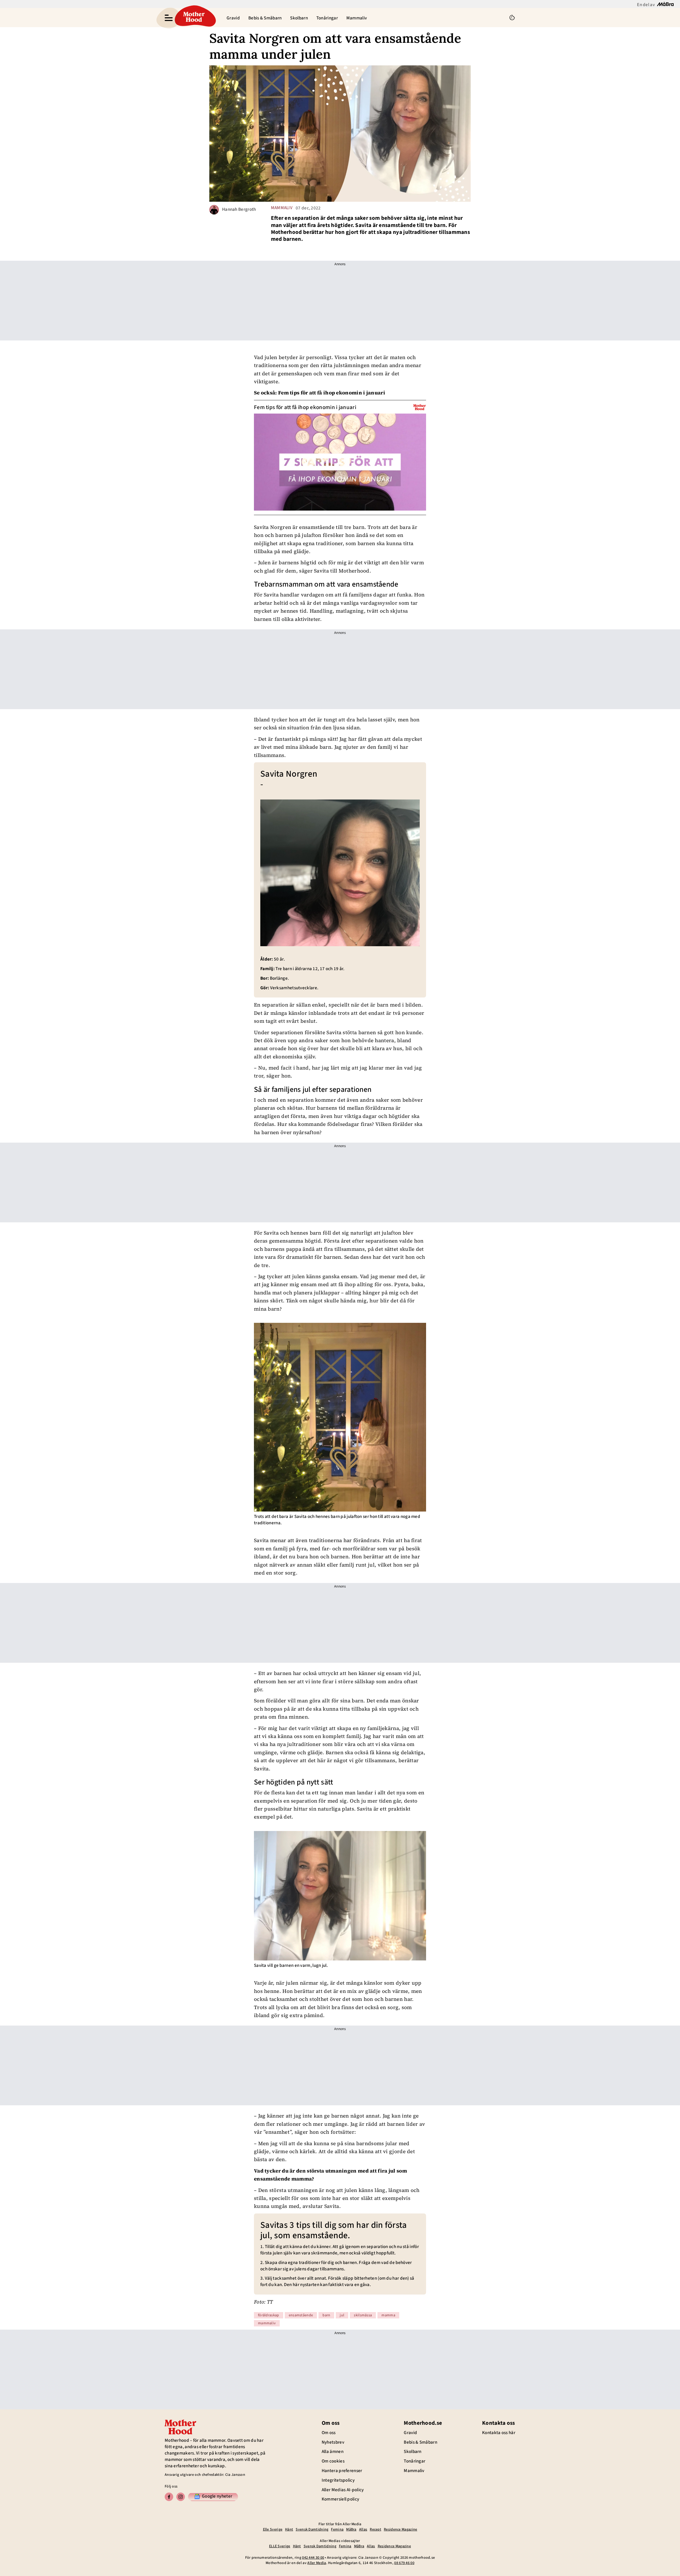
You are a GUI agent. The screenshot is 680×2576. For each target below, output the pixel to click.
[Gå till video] (420, 407)
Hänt (289, 2529)
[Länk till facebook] (169, 2497)
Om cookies (333, 2461)
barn (326, 2315)
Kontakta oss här (499, 2433)
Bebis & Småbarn (265, 18)
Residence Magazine (400, 2529)
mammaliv (282, 208)
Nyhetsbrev (333, 2442)
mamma (388, 2315)
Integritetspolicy (338, 2480)
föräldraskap (269, 2315)
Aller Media (317, 2563)
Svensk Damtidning (312, 2529)
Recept (375, 2529)
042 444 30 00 (313, 2558)
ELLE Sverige (280, 2546)
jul (342, 2315)
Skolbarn (299, 18)
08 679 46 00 (404, 2563)
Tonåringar (327, 18)
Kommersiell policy (340, 2499)
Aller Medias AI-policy (343, 2490)
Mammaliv (357, 18)
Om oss (329, 2433)
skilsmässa (363, 2315)
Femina (337, 2529)
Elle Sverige (273, 2529)
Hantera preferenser (342, 2471)
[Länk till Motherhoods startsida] (194, 18)
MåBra (351, 2529)
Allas (363, 2529)
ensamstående (301, 2315)
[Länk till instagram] (181, 2497)
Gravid (233, 18)
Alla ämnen (333, 2452)
